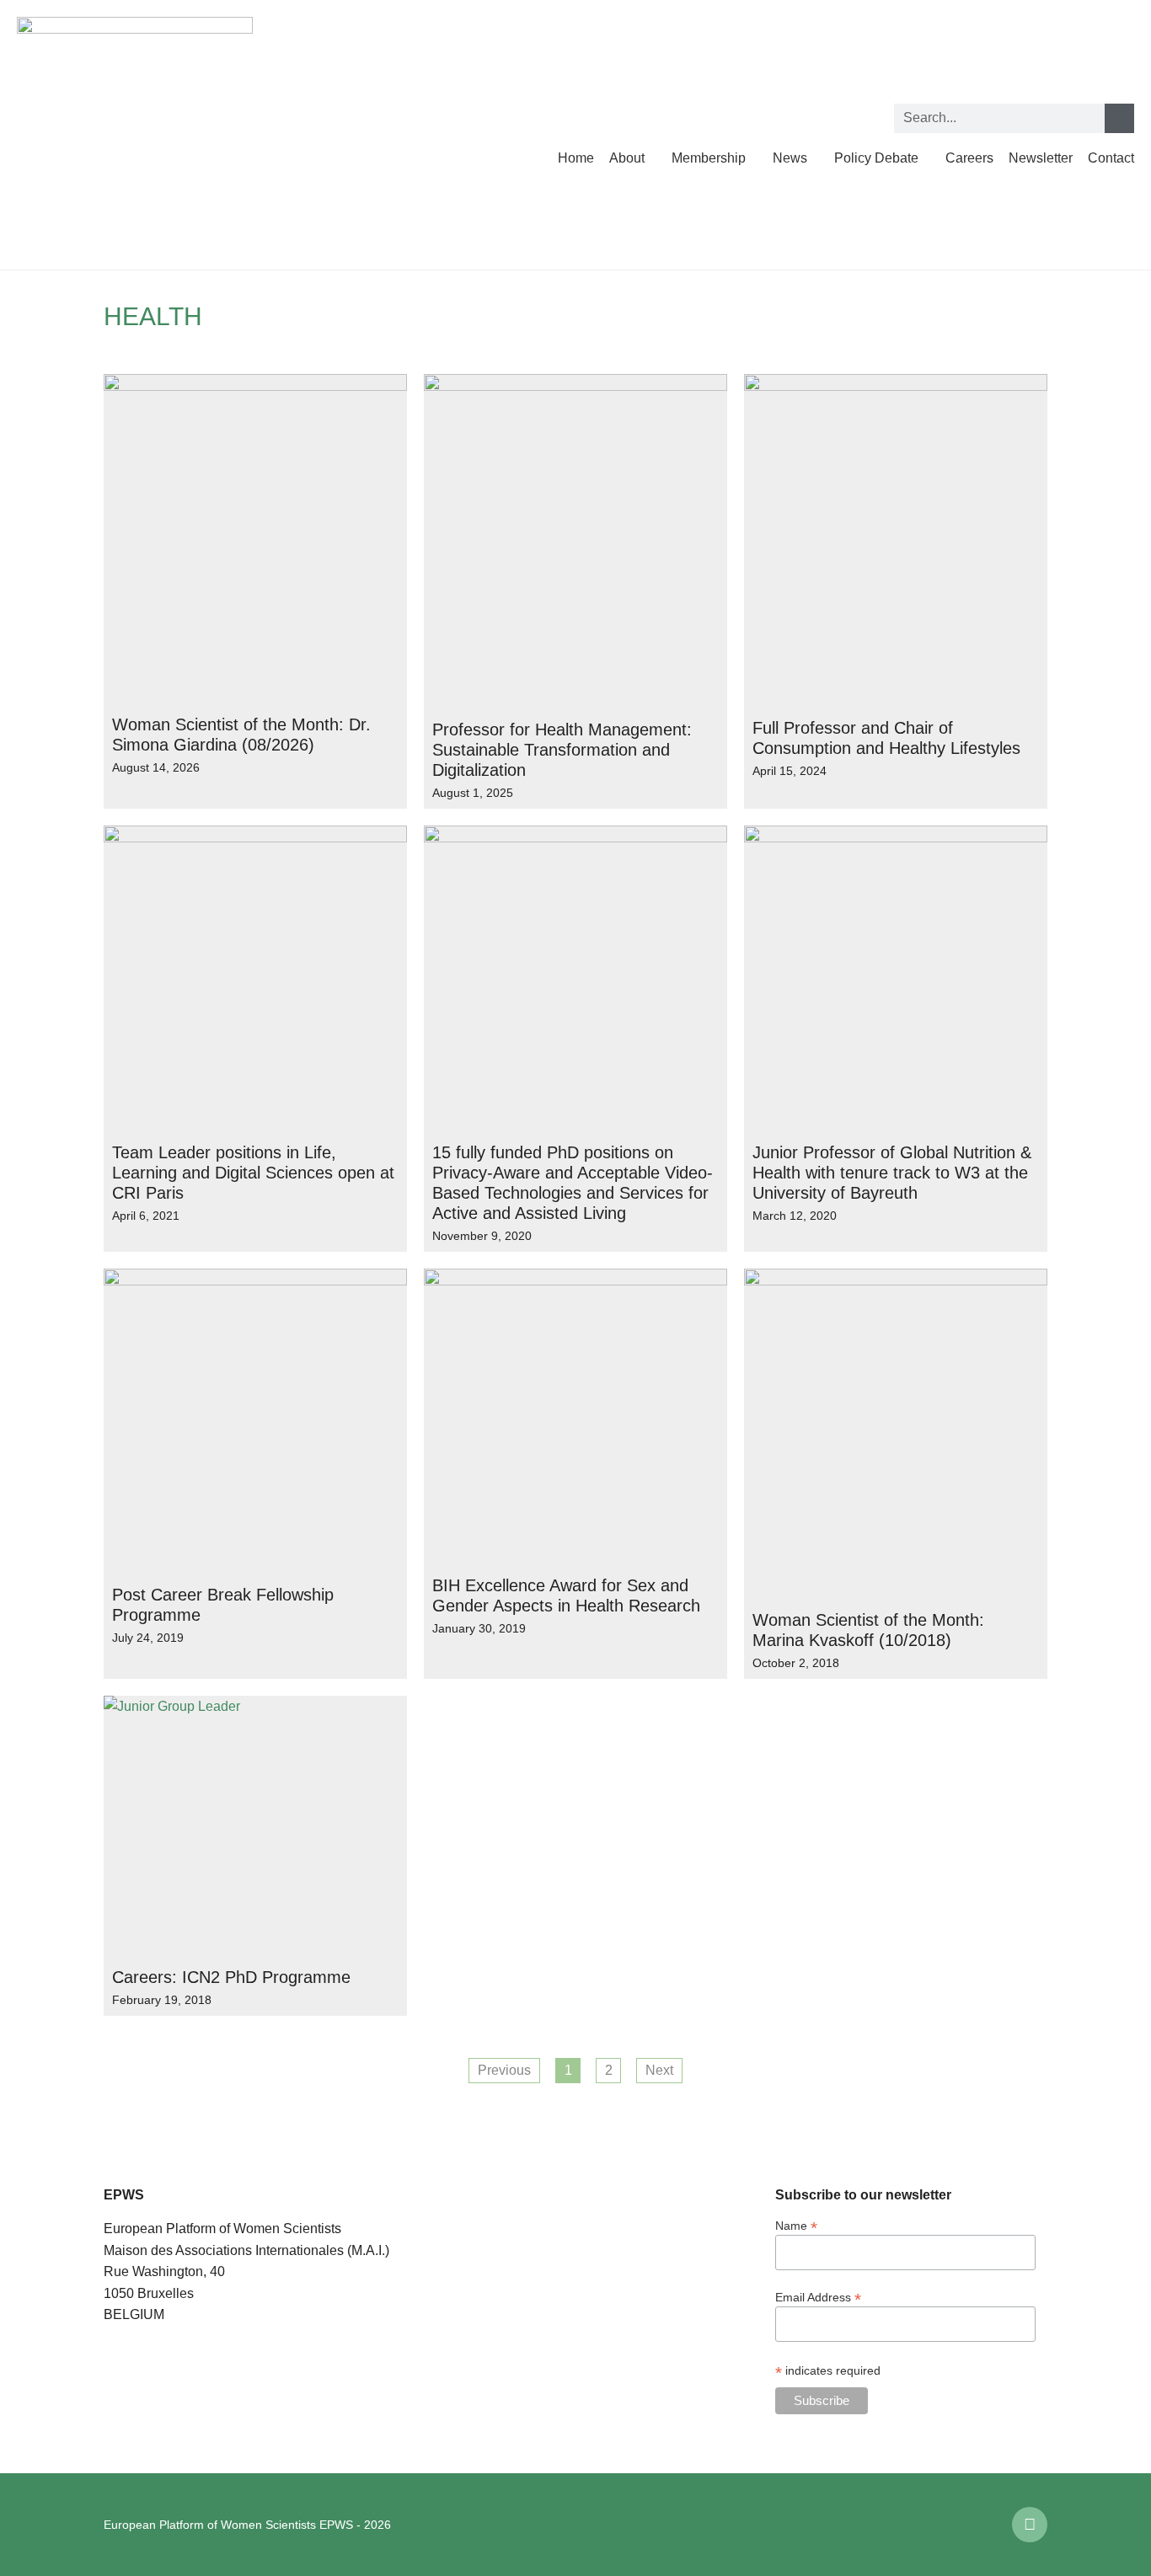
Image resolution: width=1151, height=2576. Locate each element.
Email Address (818, 2297)
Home (576, 158)
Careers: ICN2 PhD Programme (231, 1977)
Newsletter (1041, 158)
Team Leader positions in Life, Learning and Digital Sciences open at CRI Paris (253, 1173)
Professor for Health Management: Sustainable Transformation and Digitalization (562, 750)
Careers (969, 158)
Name (796, 2225)
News (790, 158)
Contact (1111, 158)
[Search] (1119, 118)
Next (659, 2070)
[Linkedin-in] (1030, 2525)
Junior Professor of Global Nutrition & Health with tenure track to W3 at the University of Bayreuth (892, 1173)
